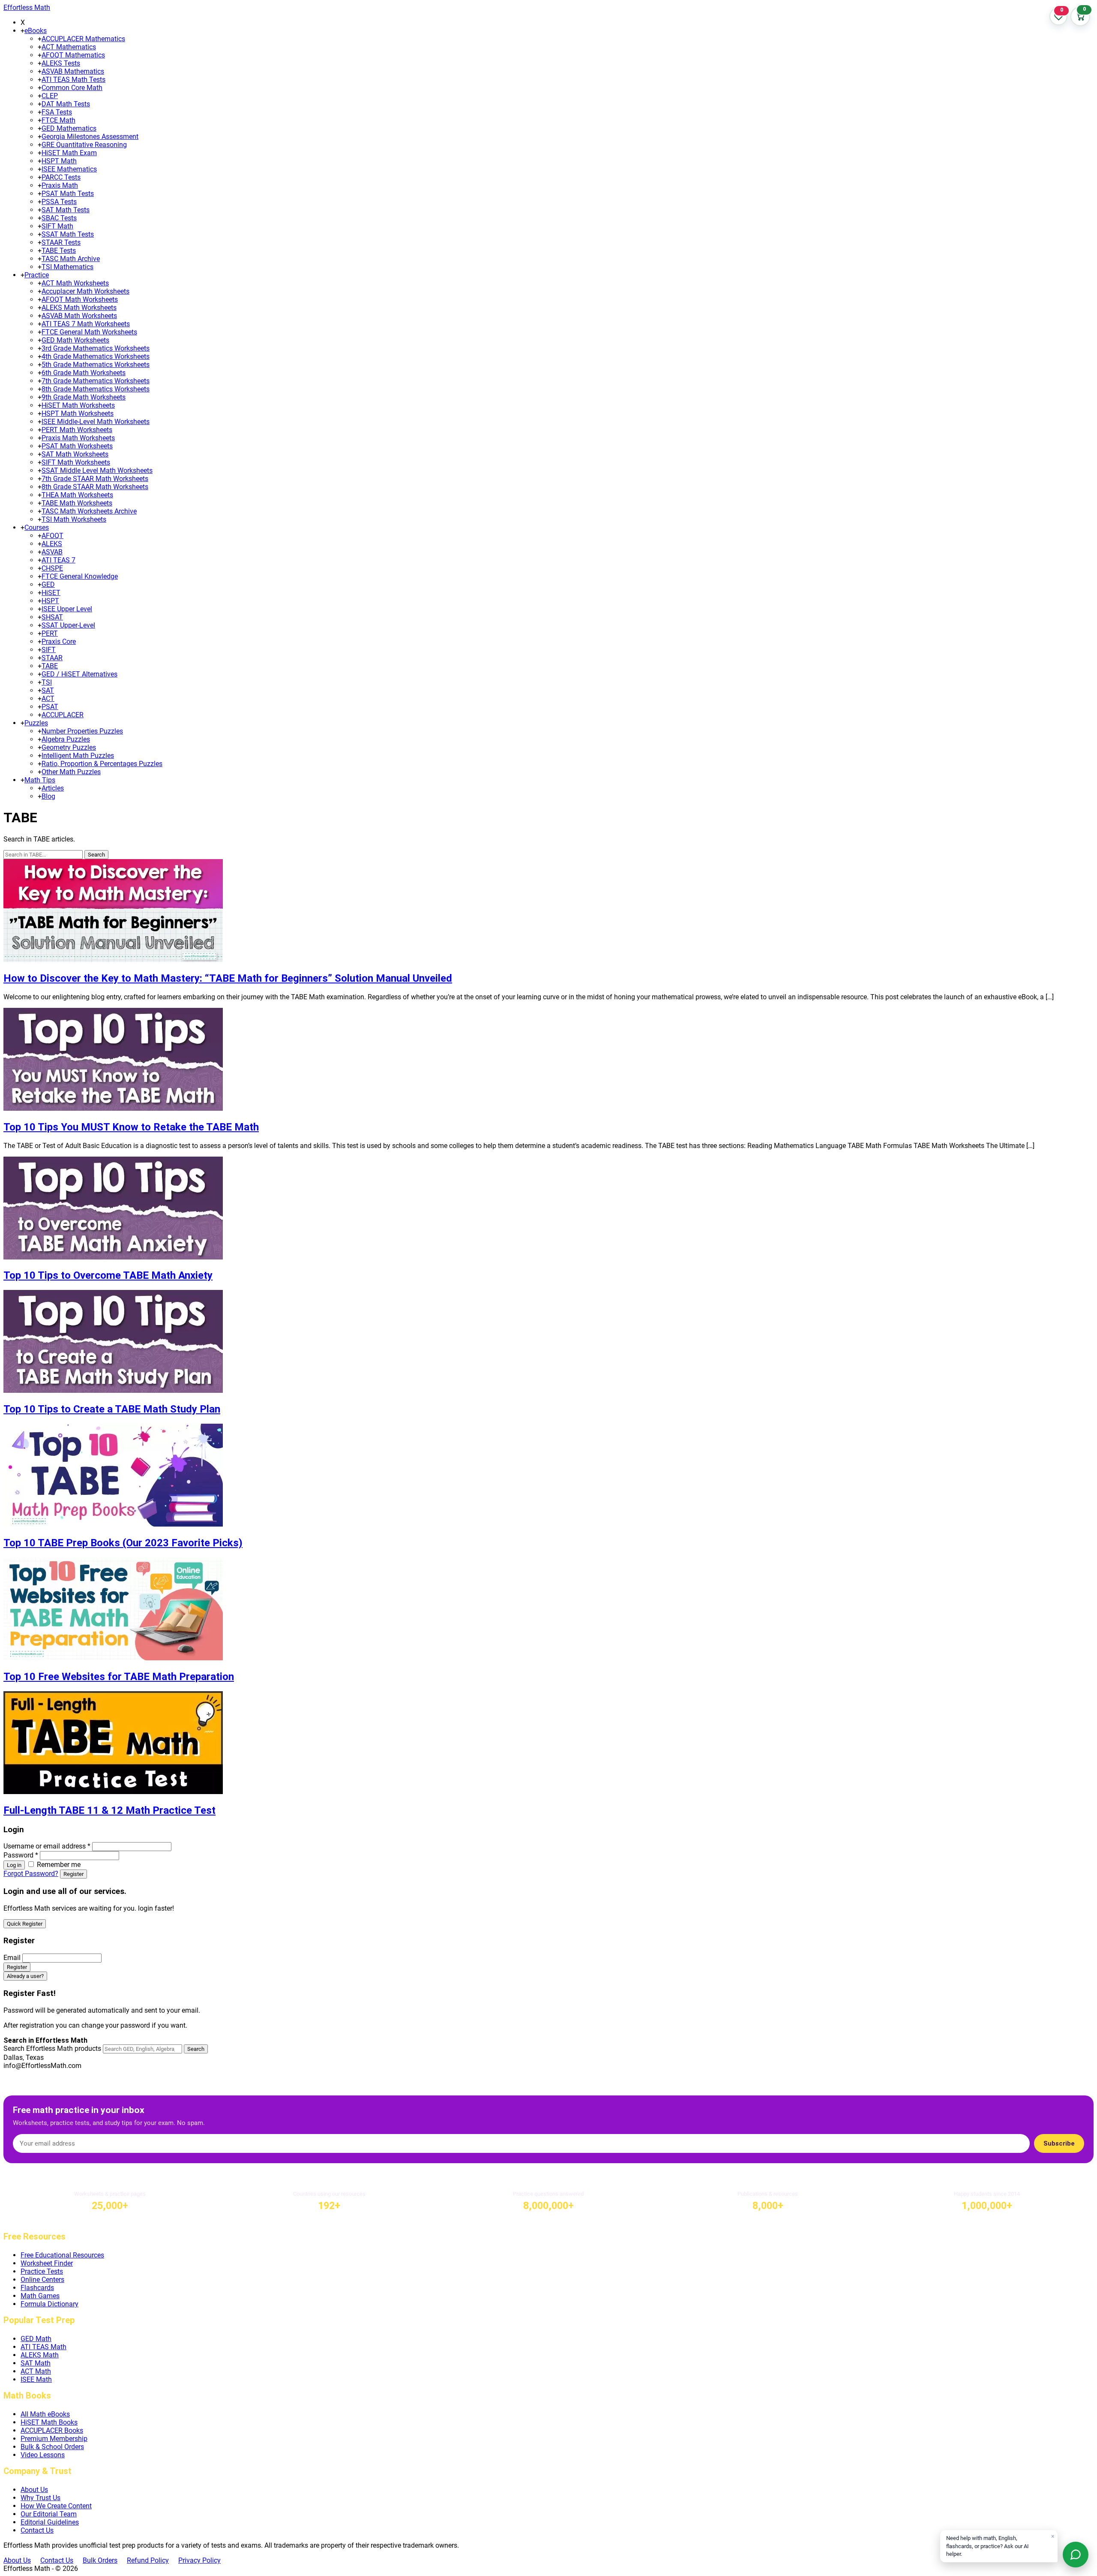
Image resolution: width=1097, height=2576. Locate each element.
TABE (50, 666)
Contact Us (37, 2530)
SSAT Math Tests (68, 234)
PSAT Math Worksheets (77, 446)
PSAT (50, 707)
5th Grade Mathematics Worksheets (96, 365)
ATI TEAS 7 (58, 560)
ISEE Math (36, 2379)
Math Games (40, 2296)
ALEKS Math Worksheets (79, 308)
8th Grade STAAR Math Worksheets (95, 487)
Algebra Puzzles (66, 739)
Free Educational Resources (62, 2255)
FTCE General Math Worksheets (89, 332)
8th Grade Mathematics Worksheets (96, 389)
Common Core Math (72, 88)
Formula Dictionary (49, 2304)
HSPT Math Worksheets (78, 413)
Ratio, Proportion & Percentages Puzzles (102, 764)
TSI (47, 682)
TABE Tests (59, 251)
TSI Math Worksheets (74, 519)
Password (21, 1855)
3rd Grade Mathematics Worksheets (96, 348)
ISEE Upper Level (67, 609)
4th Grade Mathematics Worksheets (96, 356)
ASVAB (52, 552)
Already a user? (25, 1976)
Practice (37, 275)
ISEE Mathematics (69, 169)
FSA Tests (57, 112)
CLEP (50, 96)
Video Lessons (43, 2455)
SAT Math (36, 2363)
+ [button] (22, 31)
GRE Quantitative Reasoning (84, 145)
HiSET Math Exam (69, 153)
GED (48, 585)
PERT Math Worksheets (77, 430)
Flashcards (37, 2288)
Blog (48, 796)
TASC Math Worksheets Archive (89, 511)
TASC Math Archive (71, 259)
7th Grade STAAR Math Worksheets (95, 479)
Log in (14, 1865)
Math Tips (40, 780)
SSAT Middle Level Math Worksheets (97, 470)
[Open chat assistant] (1076, 2555)
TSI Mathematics (67, 267)
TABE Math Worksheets (77, 503)
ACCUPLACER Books (52, 2430)
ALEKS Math (40, 2355)
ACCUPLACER (63, 715)
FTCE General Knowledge (80, 576)
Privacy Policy (199, 2560)
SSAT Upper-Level (68, 625)
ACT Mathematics (69, 47)
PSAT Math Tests (68, 194)
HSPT (50, 601)
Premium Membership (54, 2439)
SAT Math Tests (66, 210)
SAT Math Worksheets (75, 454)
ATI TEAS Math (43, 2347)
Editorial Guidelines (50, 2522)
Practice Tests (42, 2271)
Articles (53, 788)
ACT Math (36, 2371)
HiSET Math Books (49, 2422)
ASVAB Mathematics (73, 71)
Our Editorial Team (49, 2514)
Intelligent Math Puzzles (78, 756)
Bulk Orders (100, 2560)
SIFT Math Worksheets (76, 462)
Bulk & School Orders (52, 2447)
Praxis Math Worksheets (78, 438)
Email (12, 1958)
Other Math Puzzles (71, 772)
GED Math (36, 2339)
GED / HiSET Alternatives (79, 674)
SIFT (49, 650)
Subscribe (1059, 2143)
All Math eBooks (45, 2414)
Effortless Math (27, 8)
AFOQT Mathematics (73, 55)
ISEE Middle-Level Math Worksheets (96, 422)
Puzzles (36, 723)
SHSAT (52, 617)
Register (73, 1874)
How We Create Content (56, 2506)
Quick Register (25, 1924)
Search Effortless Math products (52, 2048)
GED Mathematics (69, 128)
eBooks (36, 31)
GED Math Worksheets (75, 340)
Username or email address (47, 1846)
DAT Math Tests (66, 104)
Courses (37, 528)
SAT (48, 690)
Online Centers (42, 2280)
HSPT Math (59, 161)
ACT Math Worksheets (75, 283)
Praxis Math (60, 185)
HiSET (51, 593)
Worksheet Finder (47, 2263)
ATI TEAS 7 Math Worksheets (86, 324)
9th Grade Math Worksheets (84, 397)
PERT (50, 633)
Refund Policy (148, 2560)
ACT (48, 699)
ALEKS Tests (61, 63)
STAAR (52, 658)
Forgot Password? (31, 1874)
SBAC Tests (59, 218)
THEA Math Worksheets (77, 495)
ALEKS (52, 544)
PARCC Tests (61, 177)
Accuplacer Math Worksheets (85, 291)
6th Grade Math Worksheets (84, 373)
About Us (34, 2490)
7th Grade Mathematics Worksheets (96, 381)
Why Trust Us (40, 2498)
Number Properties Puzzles (82, 731)
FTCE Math (58, 120)
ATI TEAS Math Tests (73, 80)
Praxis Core (59, 642)
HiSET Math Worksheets (78, 405)
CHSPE (52, 568)
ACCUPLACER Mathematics (83, 39)
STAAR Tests (61, 242)
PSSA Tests (59, 202)
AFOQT (52, 536)
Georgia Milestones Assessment (90, 137)
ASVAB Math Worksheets (79, 316)
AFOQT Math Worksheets (80, 299)
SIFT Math (57, 226)
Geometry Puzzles (69, 747)
